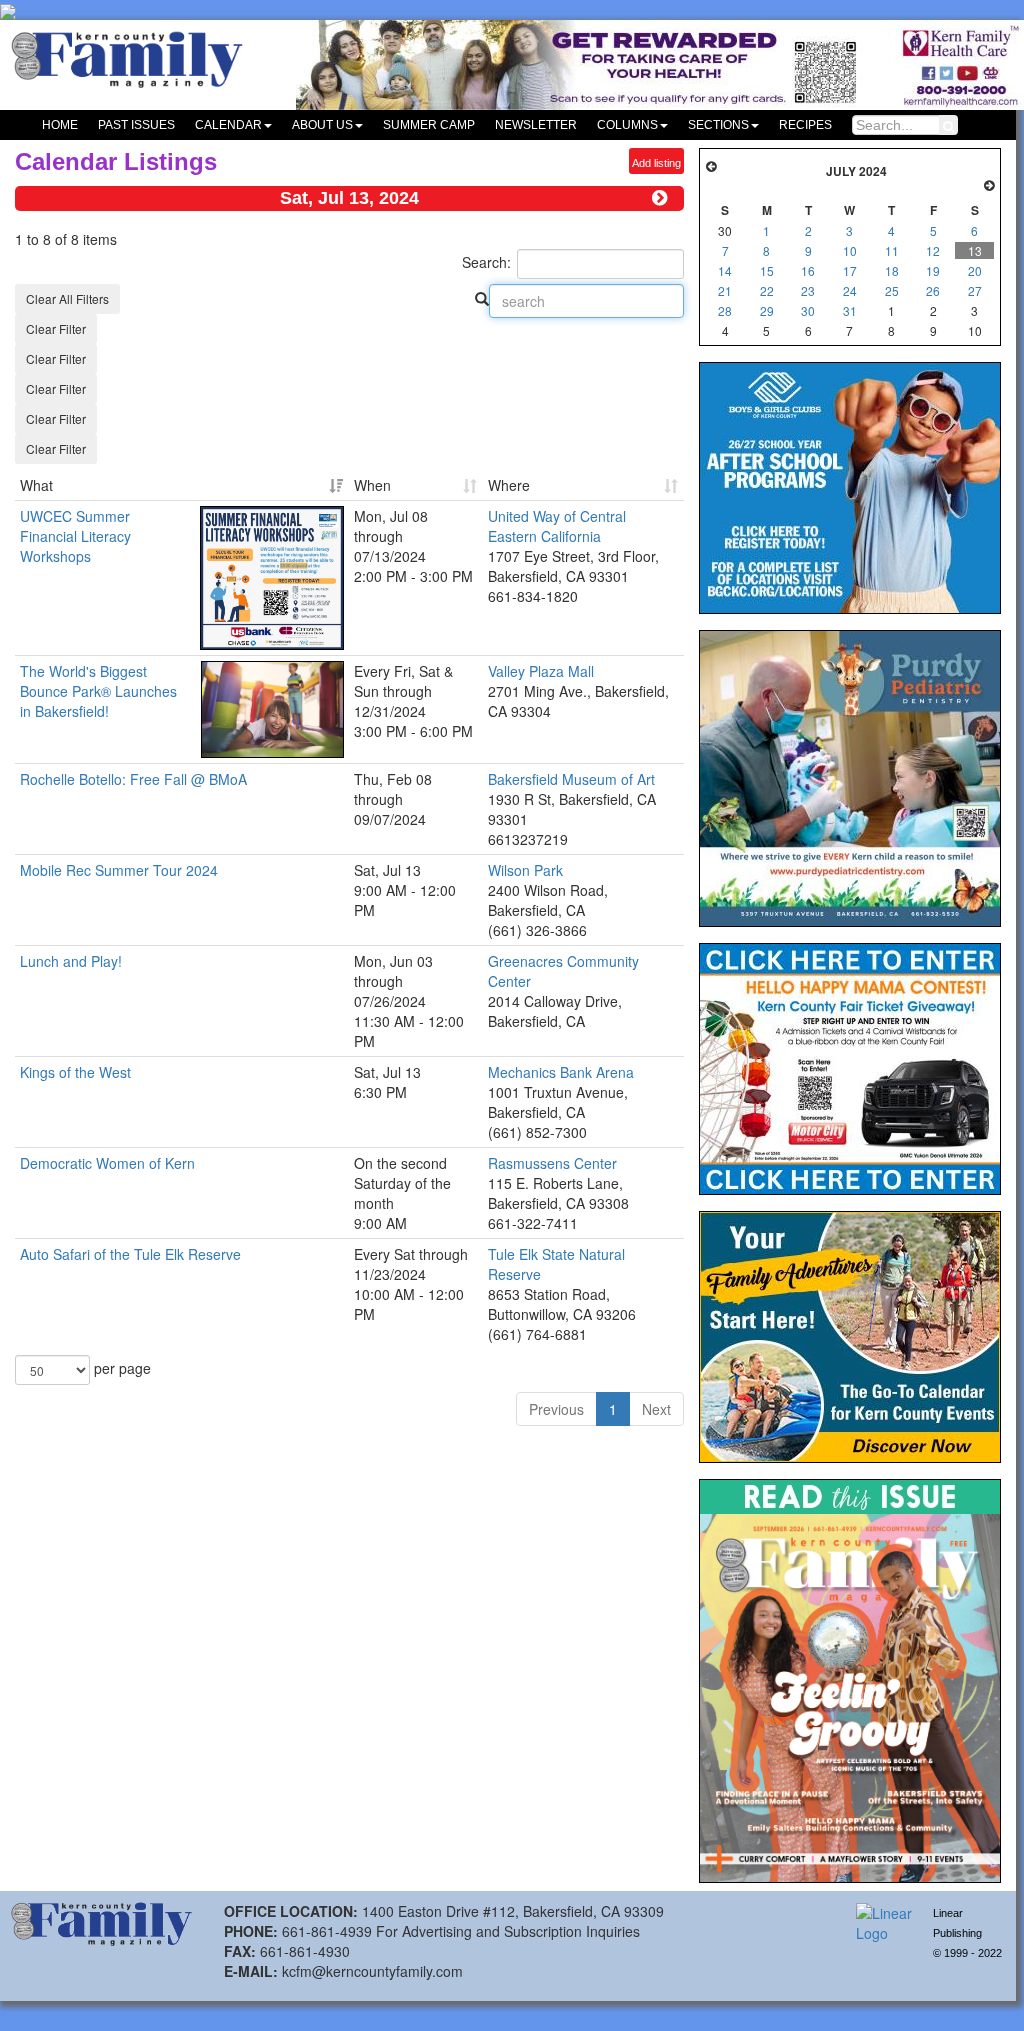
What (36, 485)
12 (933, 250)
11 (892, 250)
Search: (486, 262)
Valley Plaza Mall (541, 671)
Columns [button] (627, 125)
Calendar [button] (228, 125)
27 (975, 290)
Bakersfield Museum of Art (571, 779)
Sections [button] (718, 125)
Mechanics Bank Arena (561, 1072)
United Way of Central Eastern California (557, 526)
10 (850, 250)
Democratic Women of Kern (107, 1163)
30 (808, 310)
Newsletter (536, 125)
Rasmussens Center (552, 1163)
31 (850, 310)
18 (892, 270)
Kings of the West (75, 1072)
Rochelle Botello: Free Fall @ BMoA (133, 779)
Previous (556, 1409)
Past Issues (136, 125)
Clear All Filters (67, 298)
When (372, 485)
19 (933, 270)
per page (120, 1368)
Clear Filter (56, 328)
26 (933, 290)
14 (725, 270)
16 (808, 270)
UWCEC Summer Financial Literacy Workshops (75, 536)
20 (975, 270)
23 (808, 290)
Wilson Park (525, 870)
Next (656, 1409)
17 (850, 270)
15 (767, 270)
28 (725, 310)
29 (767, 310)
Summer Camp (429, 125)
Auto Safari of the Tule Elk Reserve (130, 1254)
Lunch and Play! (71, 961)
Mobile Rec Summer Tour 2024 (119, 870)
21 (725, 290)
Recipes (805, 125)
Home (60, 125)
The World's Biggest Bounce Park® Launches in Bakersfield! (98, 691)
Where (509, 485)
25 (892, 290)
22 (767, 290)
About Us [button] (322, 125)
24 (850, 290)
